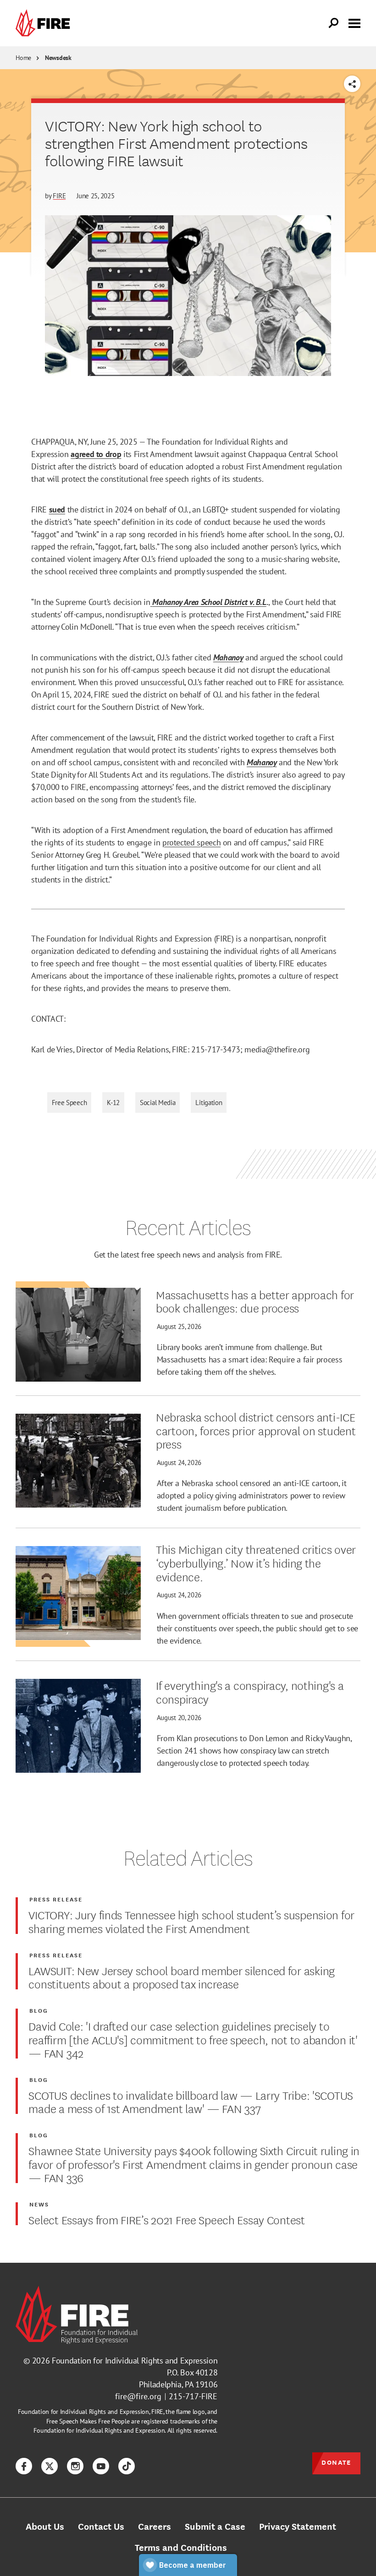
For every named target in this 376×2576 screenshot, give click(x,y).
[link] (45, 23)
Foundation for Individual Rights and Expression (135, 2361)
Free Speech (69, 1103)
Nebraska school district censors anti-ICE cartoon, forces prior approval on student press (256, 1430)
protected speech (191, 842)
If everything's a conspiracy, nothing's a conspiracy (250, 1691)
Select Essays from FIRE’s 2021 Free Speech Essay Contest (166, 2219)
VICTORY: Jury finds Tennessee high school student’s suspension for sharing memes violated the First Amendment (191, 1921)
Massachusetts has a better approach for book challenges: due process (255, 1301)
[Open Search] (334, 23)
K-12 (113, 1103)
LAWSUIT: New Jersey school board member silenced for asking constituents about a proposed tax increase (181, 1977)
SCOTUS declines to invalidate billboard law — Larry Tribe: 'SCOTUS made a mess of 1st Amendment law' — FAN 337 (191, 2101)
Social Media (158, 1103)
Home (23, 58)
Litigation (209, 1103)
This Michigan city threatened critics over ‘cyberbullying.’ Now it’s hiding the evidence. (256, 1562)
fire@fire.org (138, 2396)
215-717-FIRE (193, 2396)
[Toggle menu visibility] (354, 22)
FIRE (59, 196)
